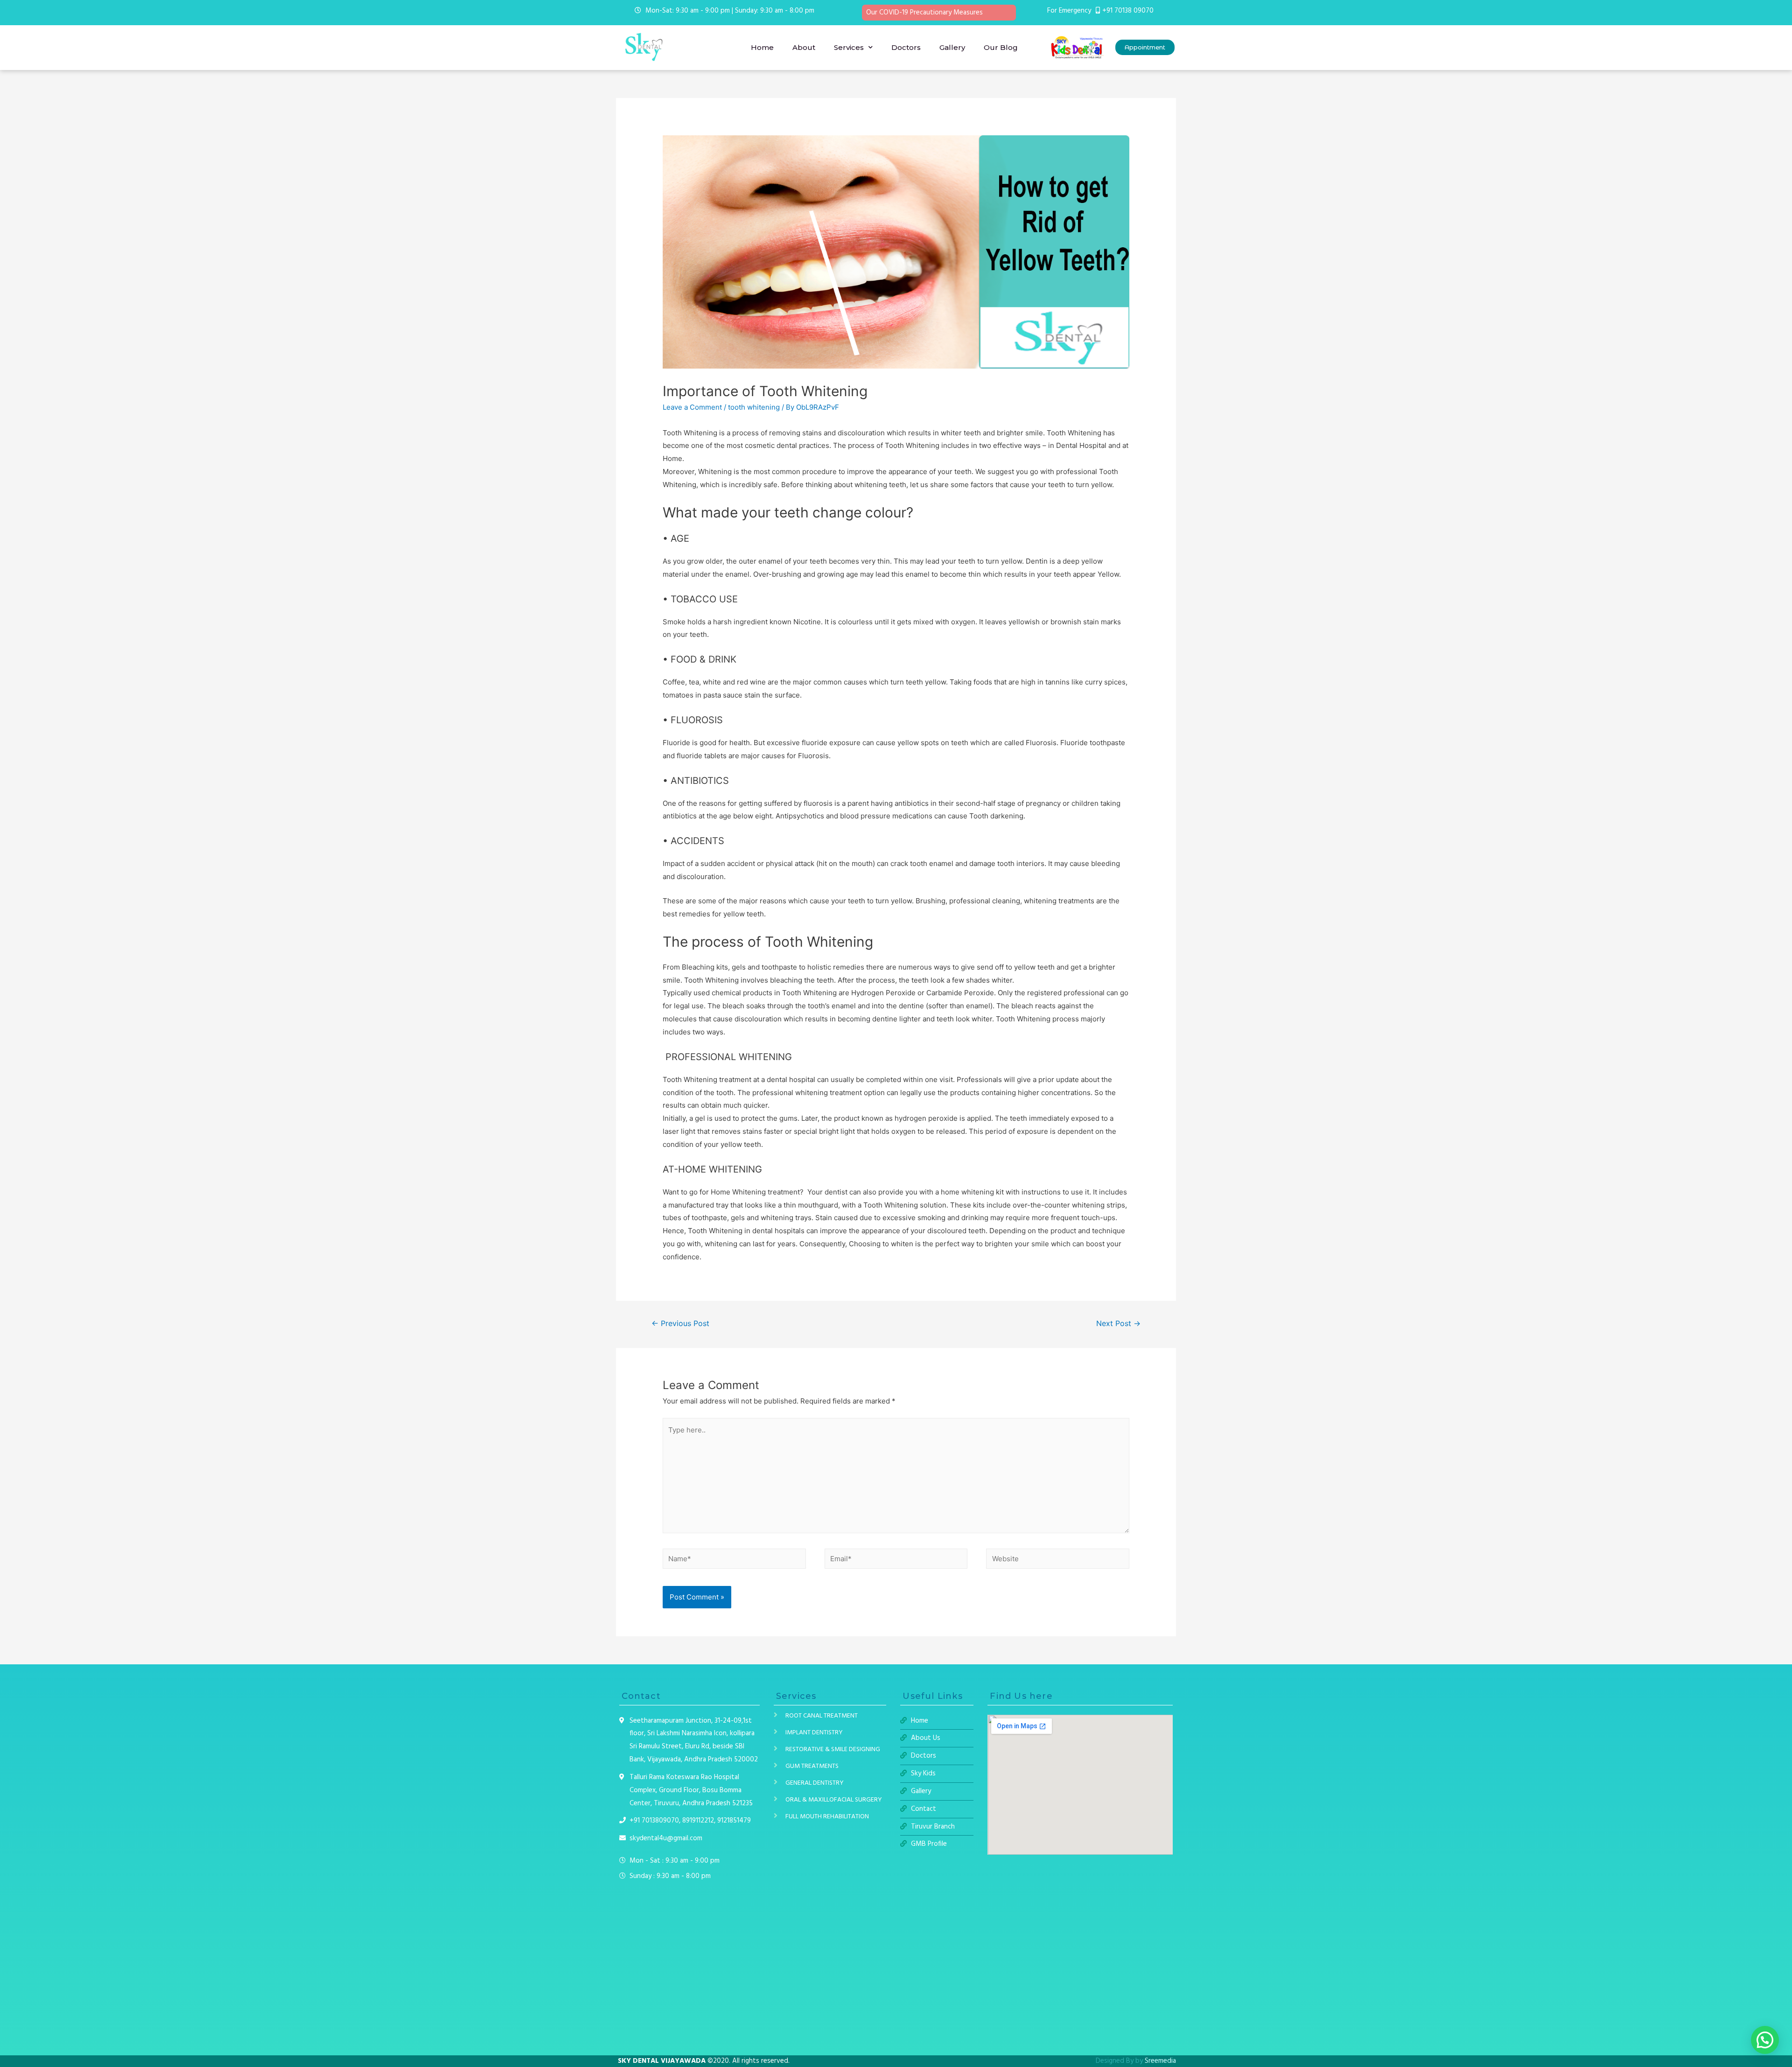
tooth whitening (754, 407)
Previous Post (680, 1323)
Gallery (952, 47)
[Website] (1058, 1561)
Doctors (906, 47)
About (804, 47)
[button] (1145, 47)
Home (762, 47)
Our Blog (1001, 47)
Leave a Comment (692, 407)
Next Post (1118, 1323)
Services (849, 47)
